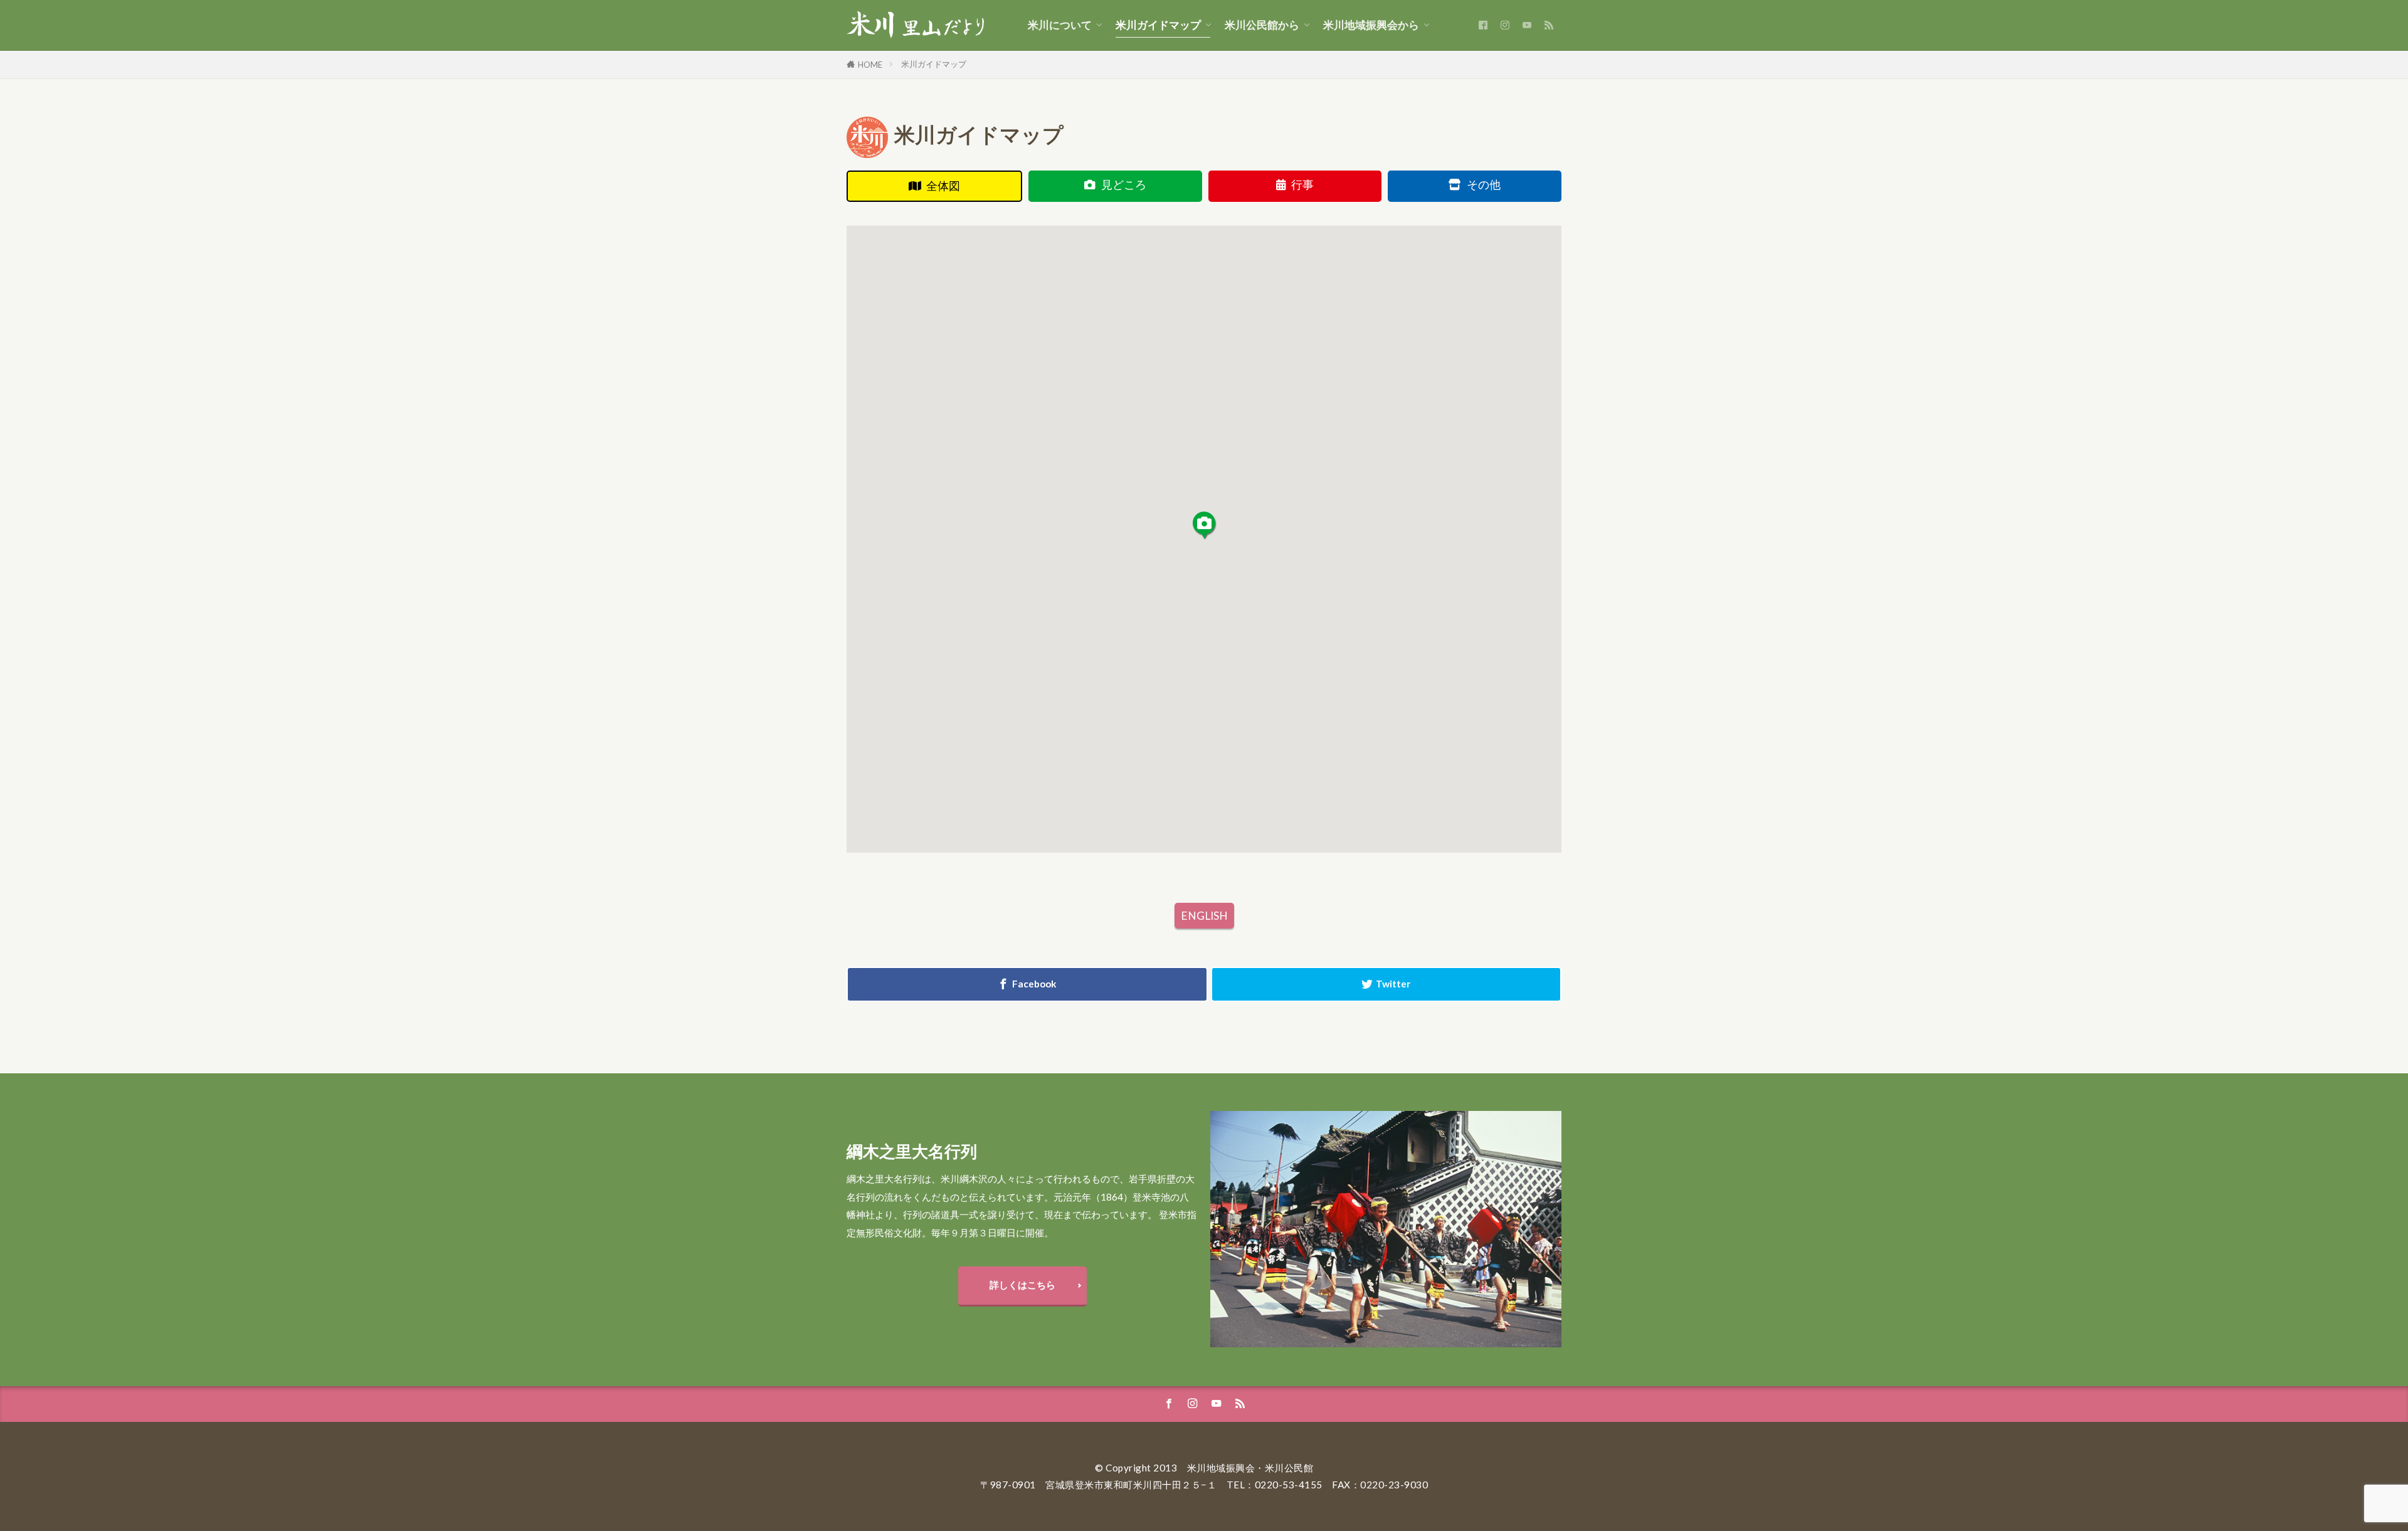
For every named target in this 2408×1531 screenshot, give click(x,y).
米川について (1060, 25)
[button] (1204, 525)
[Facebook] (1027, 984)
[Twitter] (1386, 984)
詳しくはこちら (1022, 1285)
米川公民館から (1262, 25)
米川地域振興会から (1371, 25)
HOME (870, 65)
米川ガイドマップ (1158, 25)
